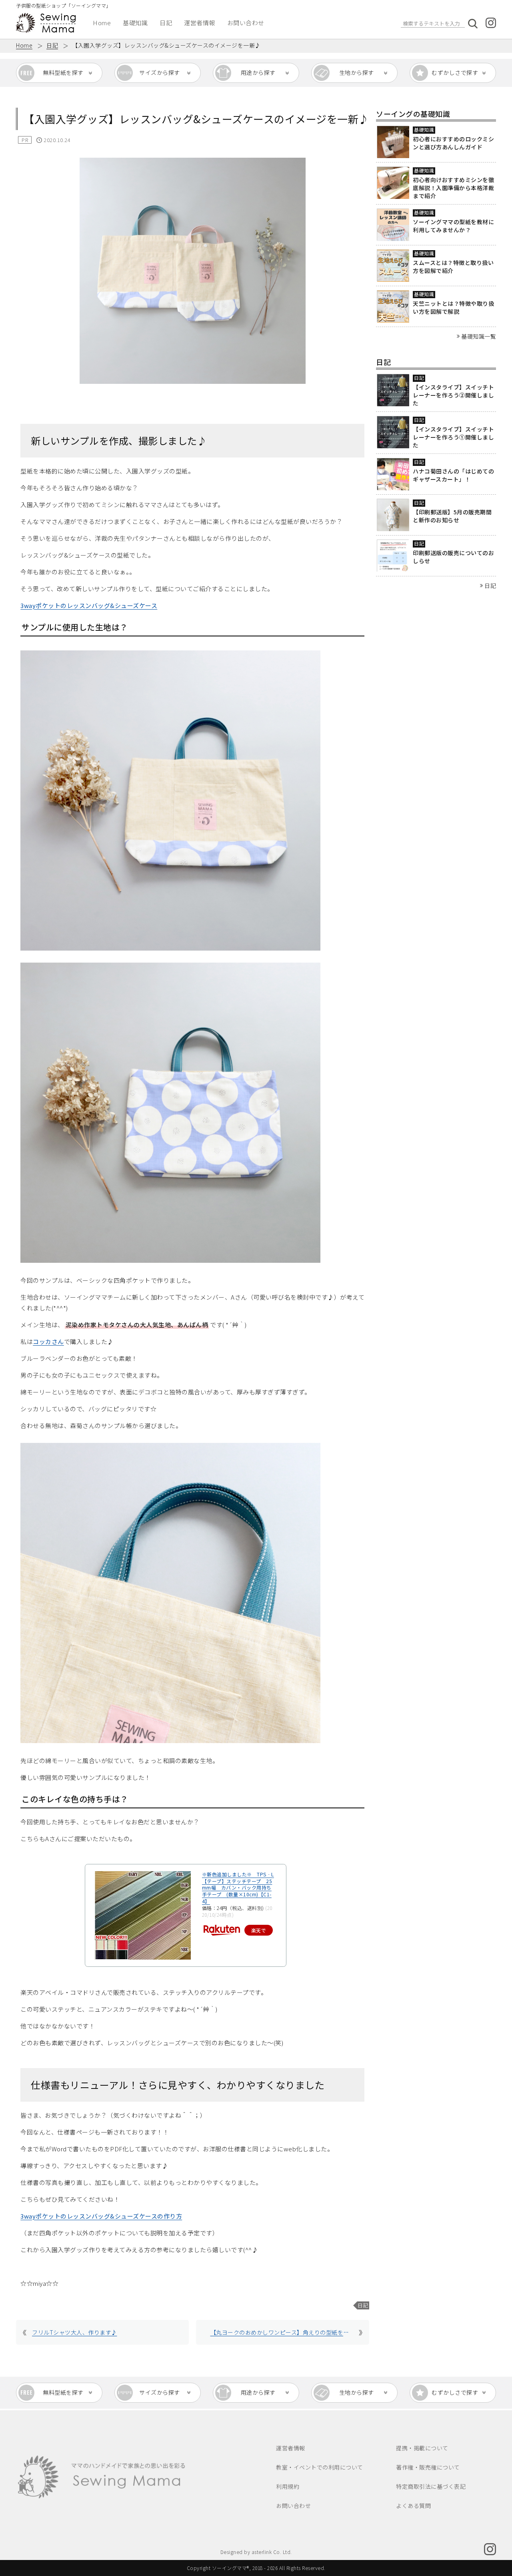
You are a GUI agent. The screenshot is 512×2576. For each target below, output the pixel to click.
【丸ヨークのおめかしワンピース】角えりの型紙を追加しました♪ (280, 2332)
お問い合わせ (246, 23)
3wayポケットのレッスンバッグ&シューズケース (89, 605)
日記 (166, 23)
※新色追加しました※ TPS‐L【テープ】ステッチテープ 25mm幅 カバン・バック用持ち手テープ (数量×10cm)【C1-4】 (238, 1888)
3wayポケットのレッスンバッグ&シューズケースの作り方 (101, 2216)
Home (102, 23)
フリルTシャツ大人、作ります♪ (75, 2332)
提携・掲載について (422, 2448)
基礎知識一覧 (479, 336)
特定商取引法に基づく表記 (431, 2486)
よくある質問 (413, 2506)
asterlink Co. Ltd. (272, 2552)
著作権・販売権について (428, 2467)
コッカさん (48, 1341)
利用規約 (288, 2486)
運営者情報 (200, 23)
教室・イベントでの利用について (320, 2467)
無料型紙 (63, 72)
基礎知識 (135, 23)
